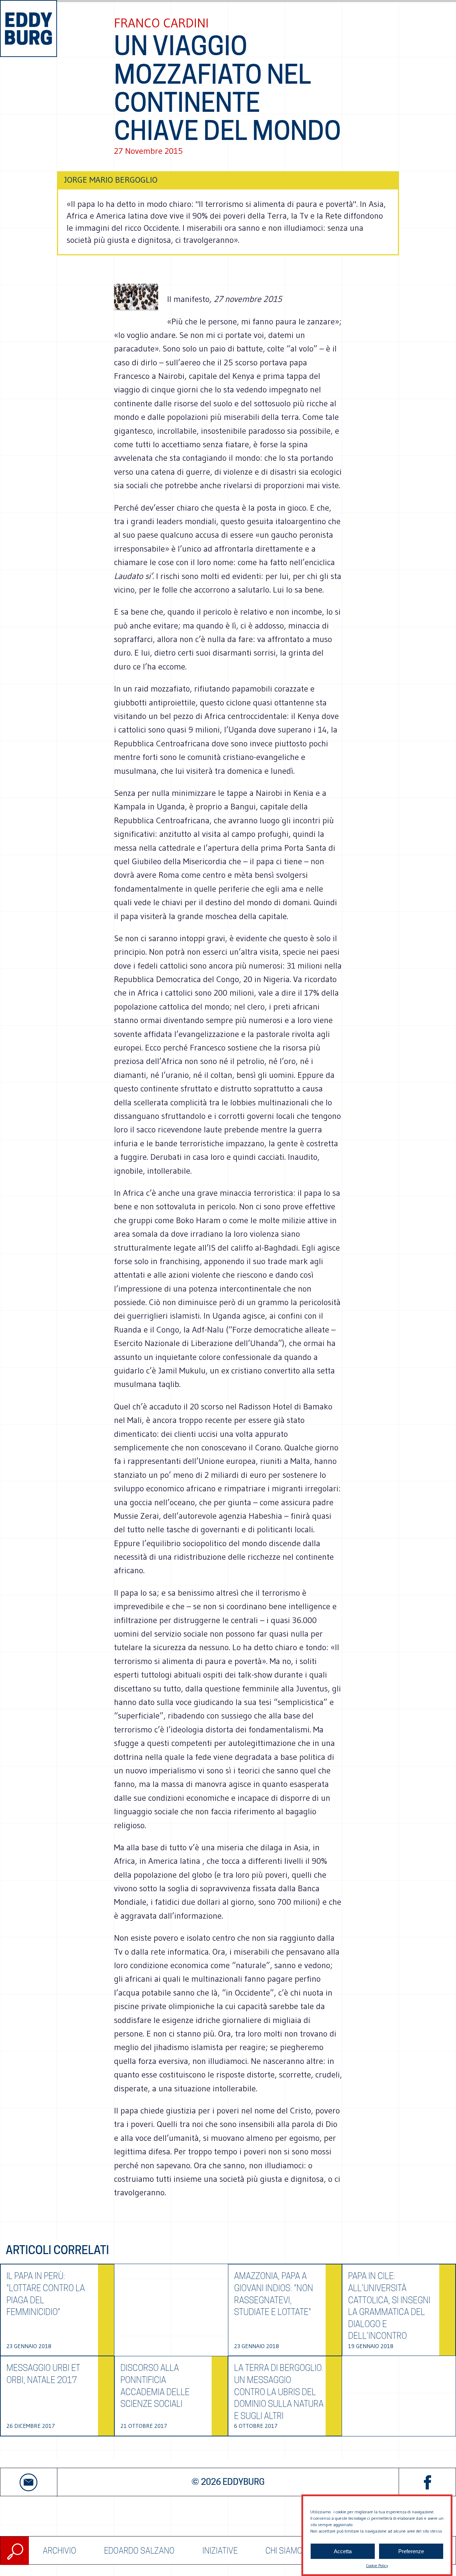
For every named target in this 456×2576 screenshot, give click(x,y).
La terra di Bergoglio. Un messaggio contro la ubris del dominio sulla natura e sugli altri (279, 2392)
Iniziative (220, 2551)
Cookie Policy (377, 2565)
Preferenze (411, 2551)
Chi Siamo (284, 2551)
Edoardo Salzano (139, 2551)
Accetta (343, 2551)
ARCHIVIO (59, 2551)
